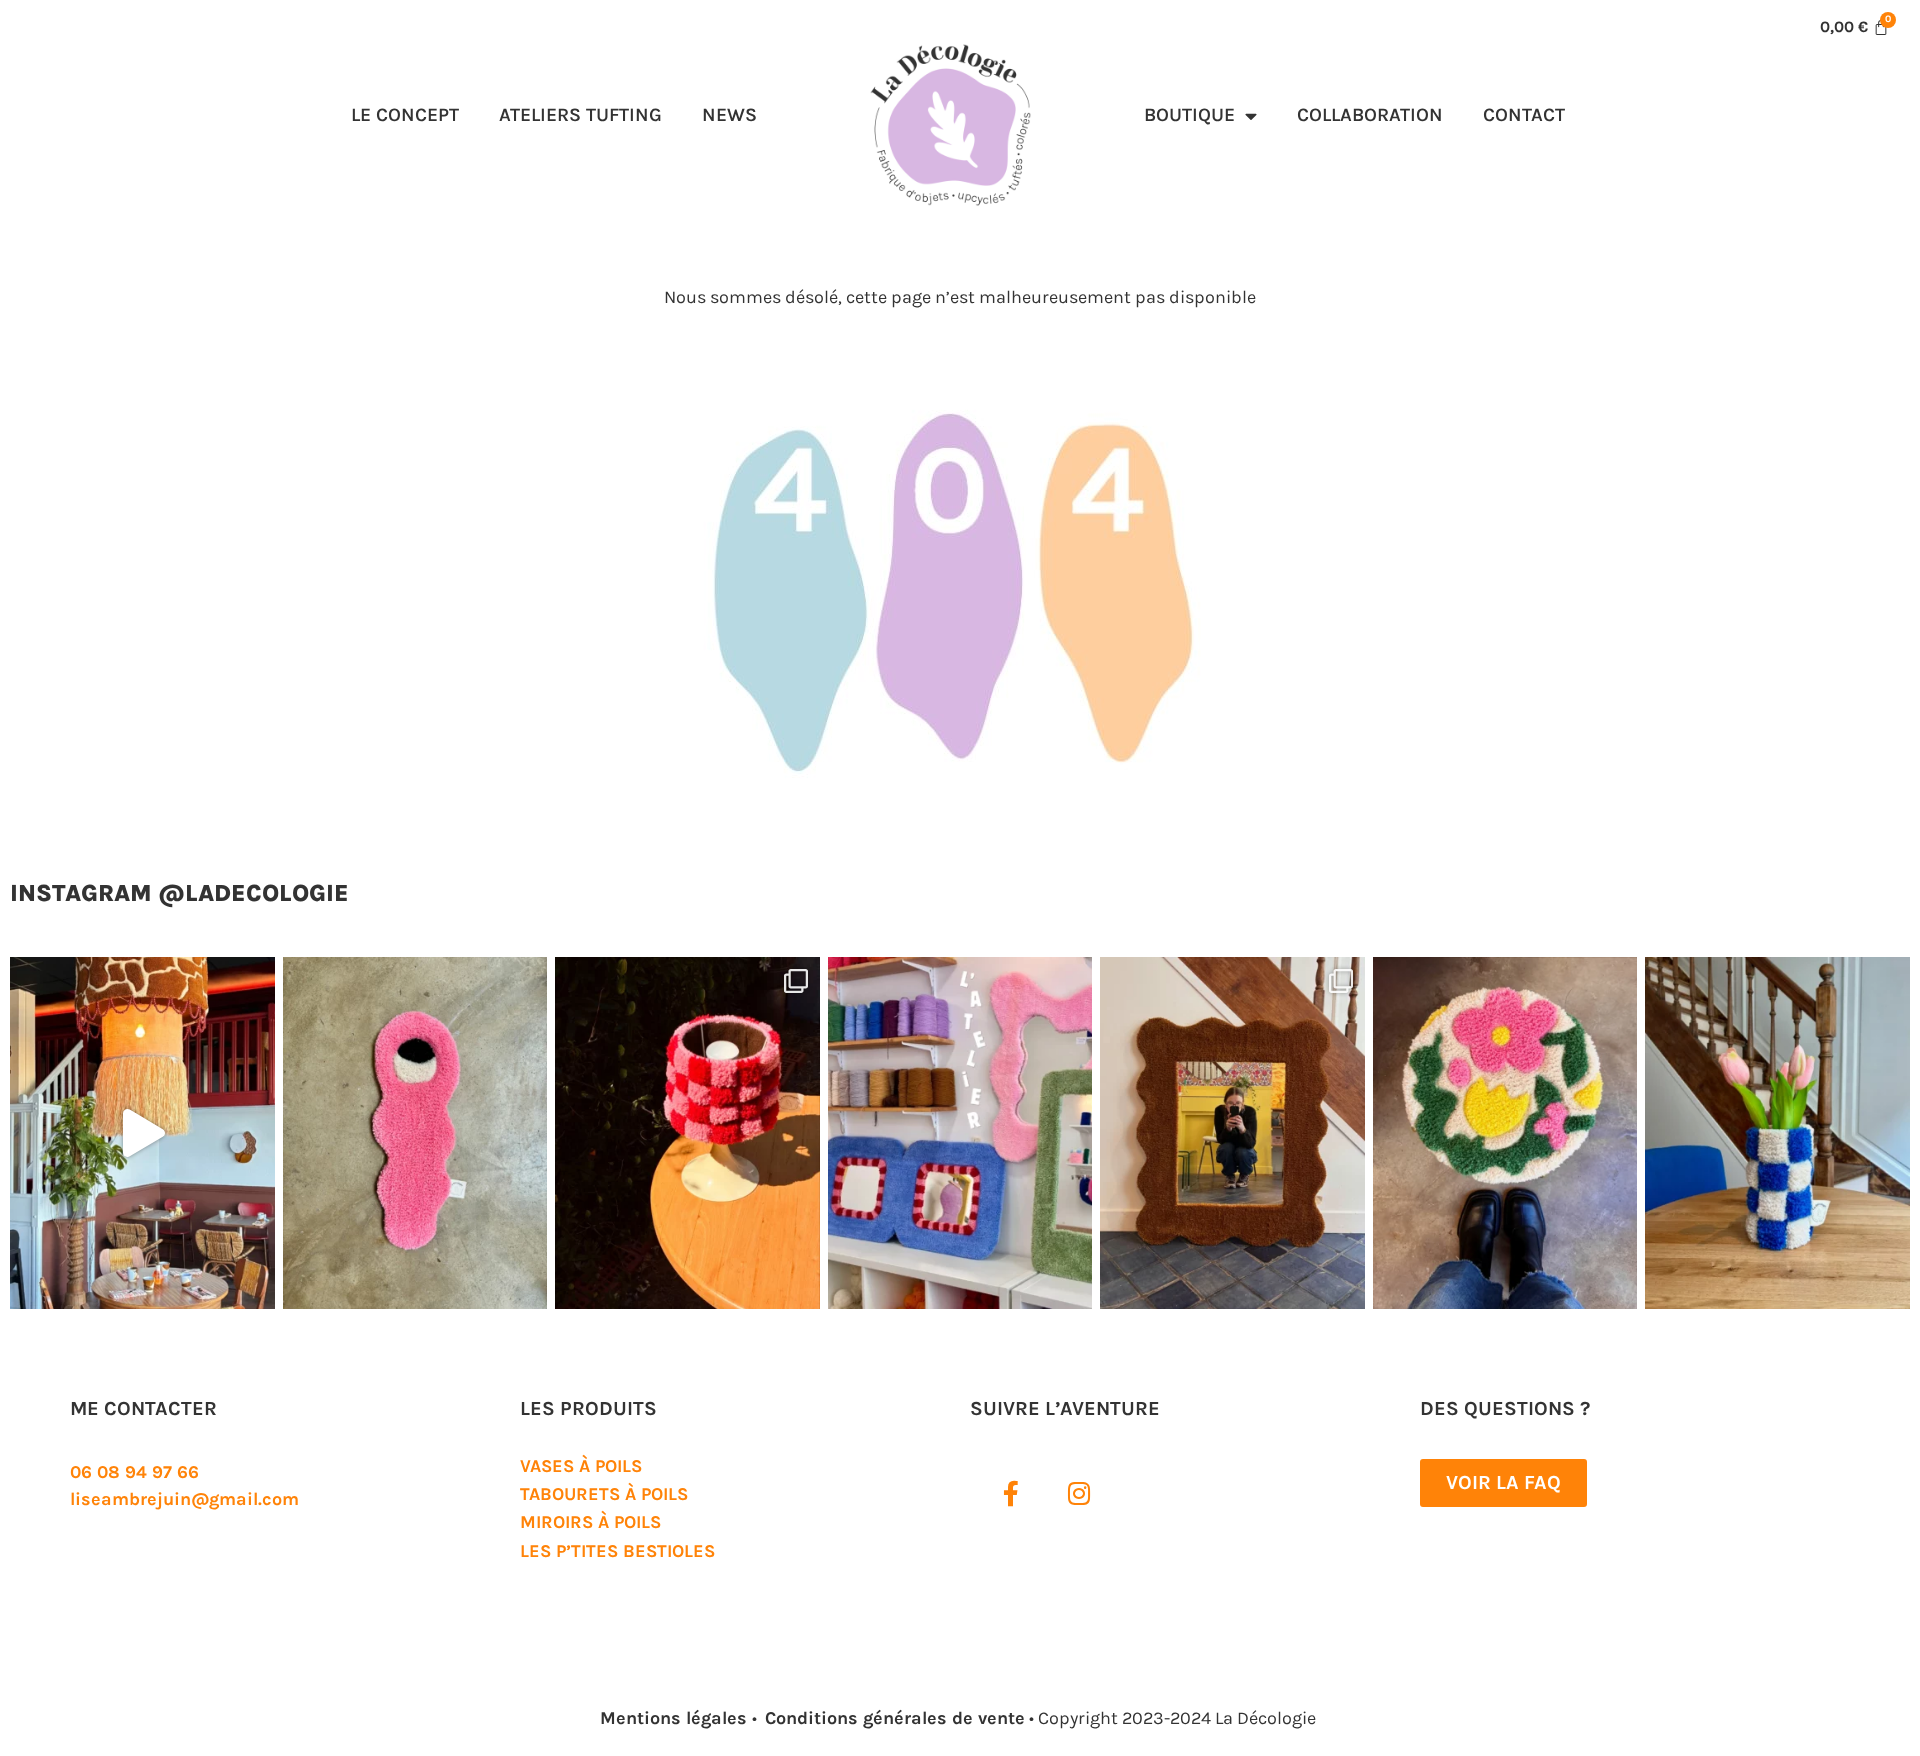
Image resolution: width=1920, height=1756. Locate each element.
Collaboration (1370, 114)
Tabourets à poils (604, 1494)
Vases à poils (581, 1466)
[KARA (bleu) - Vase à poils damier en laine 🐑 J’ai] (1777, 1133)
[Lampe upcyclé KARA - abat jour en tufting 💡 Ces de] (687, 1133)
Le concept (405, 114)
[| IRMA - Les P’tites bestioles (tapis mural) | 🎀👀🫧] (415, 1133)
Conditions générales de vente (895, 1718)
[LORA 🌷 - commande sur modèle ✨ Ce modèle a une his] (1505, 1133)
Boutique (1189, 114)
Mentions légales (676, 1718)
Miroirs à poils (590, 1522)
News (729, 114)
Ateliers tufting (580, 114)
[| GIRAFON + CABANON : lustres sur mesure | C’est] (142, 1133)
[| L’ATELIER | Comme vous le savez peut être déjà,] (960, 1133)
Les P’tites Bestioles (617, 1551)
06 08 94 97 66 (134, 1472)
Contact (1524, 114)
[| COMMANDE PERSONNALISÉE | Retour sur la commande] (1232, 1133)
